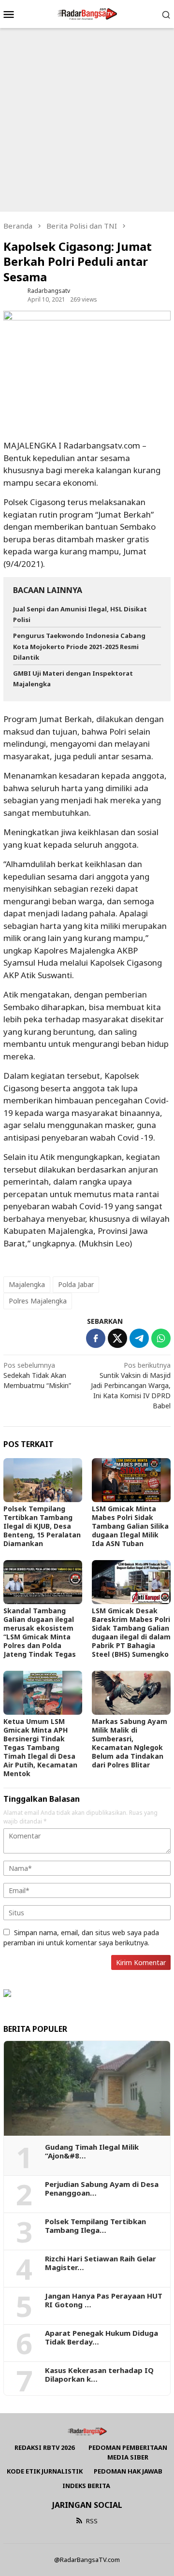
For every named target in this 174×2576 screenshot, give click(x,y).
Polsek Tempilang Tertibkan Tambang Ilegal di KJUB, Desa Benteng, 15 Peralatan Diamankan (42, 1526)
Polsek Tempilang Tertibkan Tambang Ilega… (95, 2226)
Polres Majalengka (38, 1301)
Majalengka (27, 1284)
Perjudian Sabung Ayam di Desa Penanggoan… (102, 2188)
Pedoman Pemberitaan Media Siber (128, 2452)
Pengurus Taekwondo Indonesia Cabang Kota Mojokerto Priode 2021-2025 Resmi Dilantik (79, 646)
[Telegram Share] (139, 1338)
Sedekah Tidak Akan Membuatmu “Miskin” (37, 1375)
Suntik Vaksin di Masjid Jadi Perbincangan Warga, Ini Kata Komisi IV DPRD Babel (131, 1385)
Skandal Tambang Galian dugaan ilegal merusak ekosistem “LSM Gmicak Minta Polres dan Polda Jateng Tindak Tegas (40, 1632)
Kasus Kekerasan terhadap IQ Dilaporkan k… (99, 2374)
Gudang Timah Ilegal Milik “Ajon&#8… (92, 2151)
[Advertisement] (87, 120)
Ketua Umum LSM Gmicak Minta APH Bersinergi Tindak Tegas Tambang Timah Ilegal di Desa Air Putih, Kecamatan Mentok (40, 1747)
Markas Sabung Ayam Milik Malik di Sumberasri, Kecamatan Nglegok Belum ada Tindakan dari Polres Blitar (130, 1743)
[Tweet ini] (117, 1338)
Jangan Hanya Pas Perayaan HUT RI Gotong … (104, 2300)
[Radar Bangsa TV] (87, 13)
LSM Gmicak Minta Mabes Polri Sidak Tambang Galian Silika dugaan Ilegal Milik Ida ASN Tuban (130, 1526)
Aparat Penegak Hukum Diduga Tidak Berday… (101, 2337)
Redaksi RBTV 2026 (44, 2447)
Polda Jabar (76, 1284)
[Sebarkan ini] (96, 1338)
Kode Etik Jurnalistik (45, 2471)
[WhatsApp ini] (161, 1338)
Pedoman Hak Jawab (128, 2471)
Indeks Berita (86, 2486)
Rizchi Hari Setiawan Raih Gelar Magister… (101, 2263)
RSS (92, 2521)
